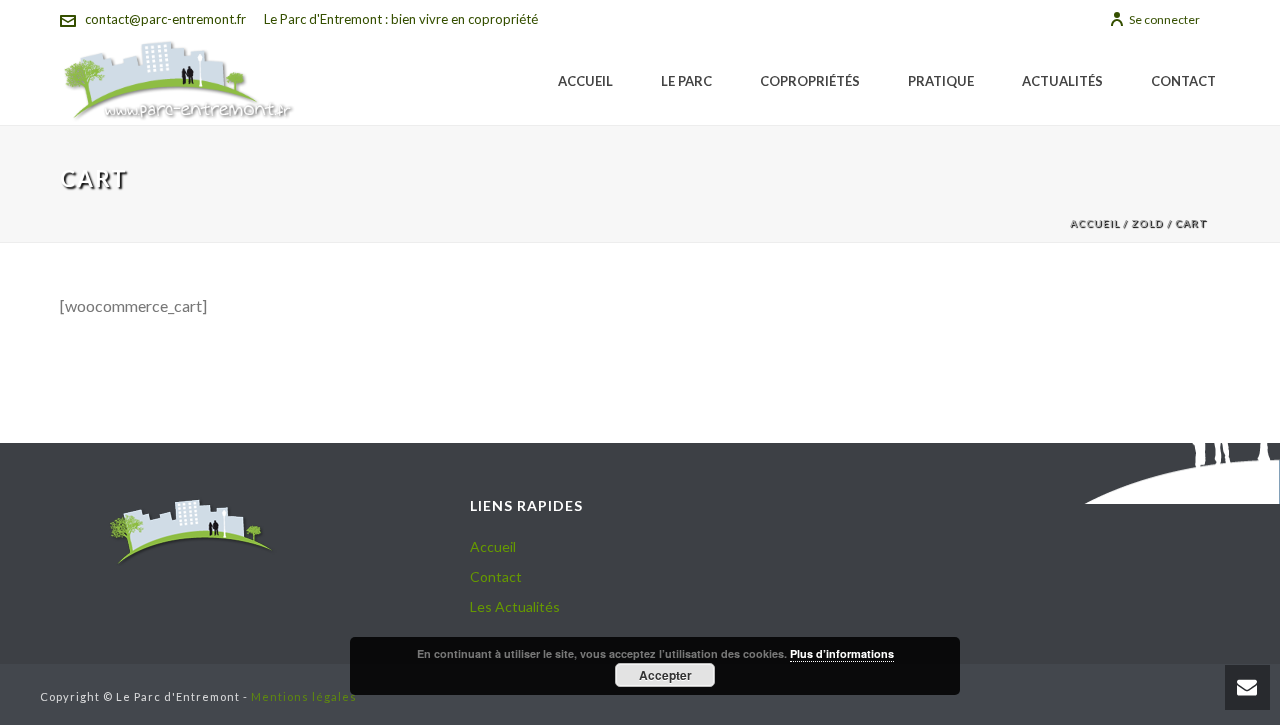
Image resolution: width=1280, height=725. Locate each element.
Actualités (1062, 81)
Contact (1183, 81)
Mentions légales (304, 696)
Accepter (665, 675)
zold (1147, 223)
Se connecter (1164, 19)
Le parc (686, 81)
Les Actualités (515, 606)
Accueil (585, 81)
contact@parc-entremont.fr (165, 19)
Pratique (941, 81)
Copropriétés (810, 81)
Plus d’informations (842, 653)
